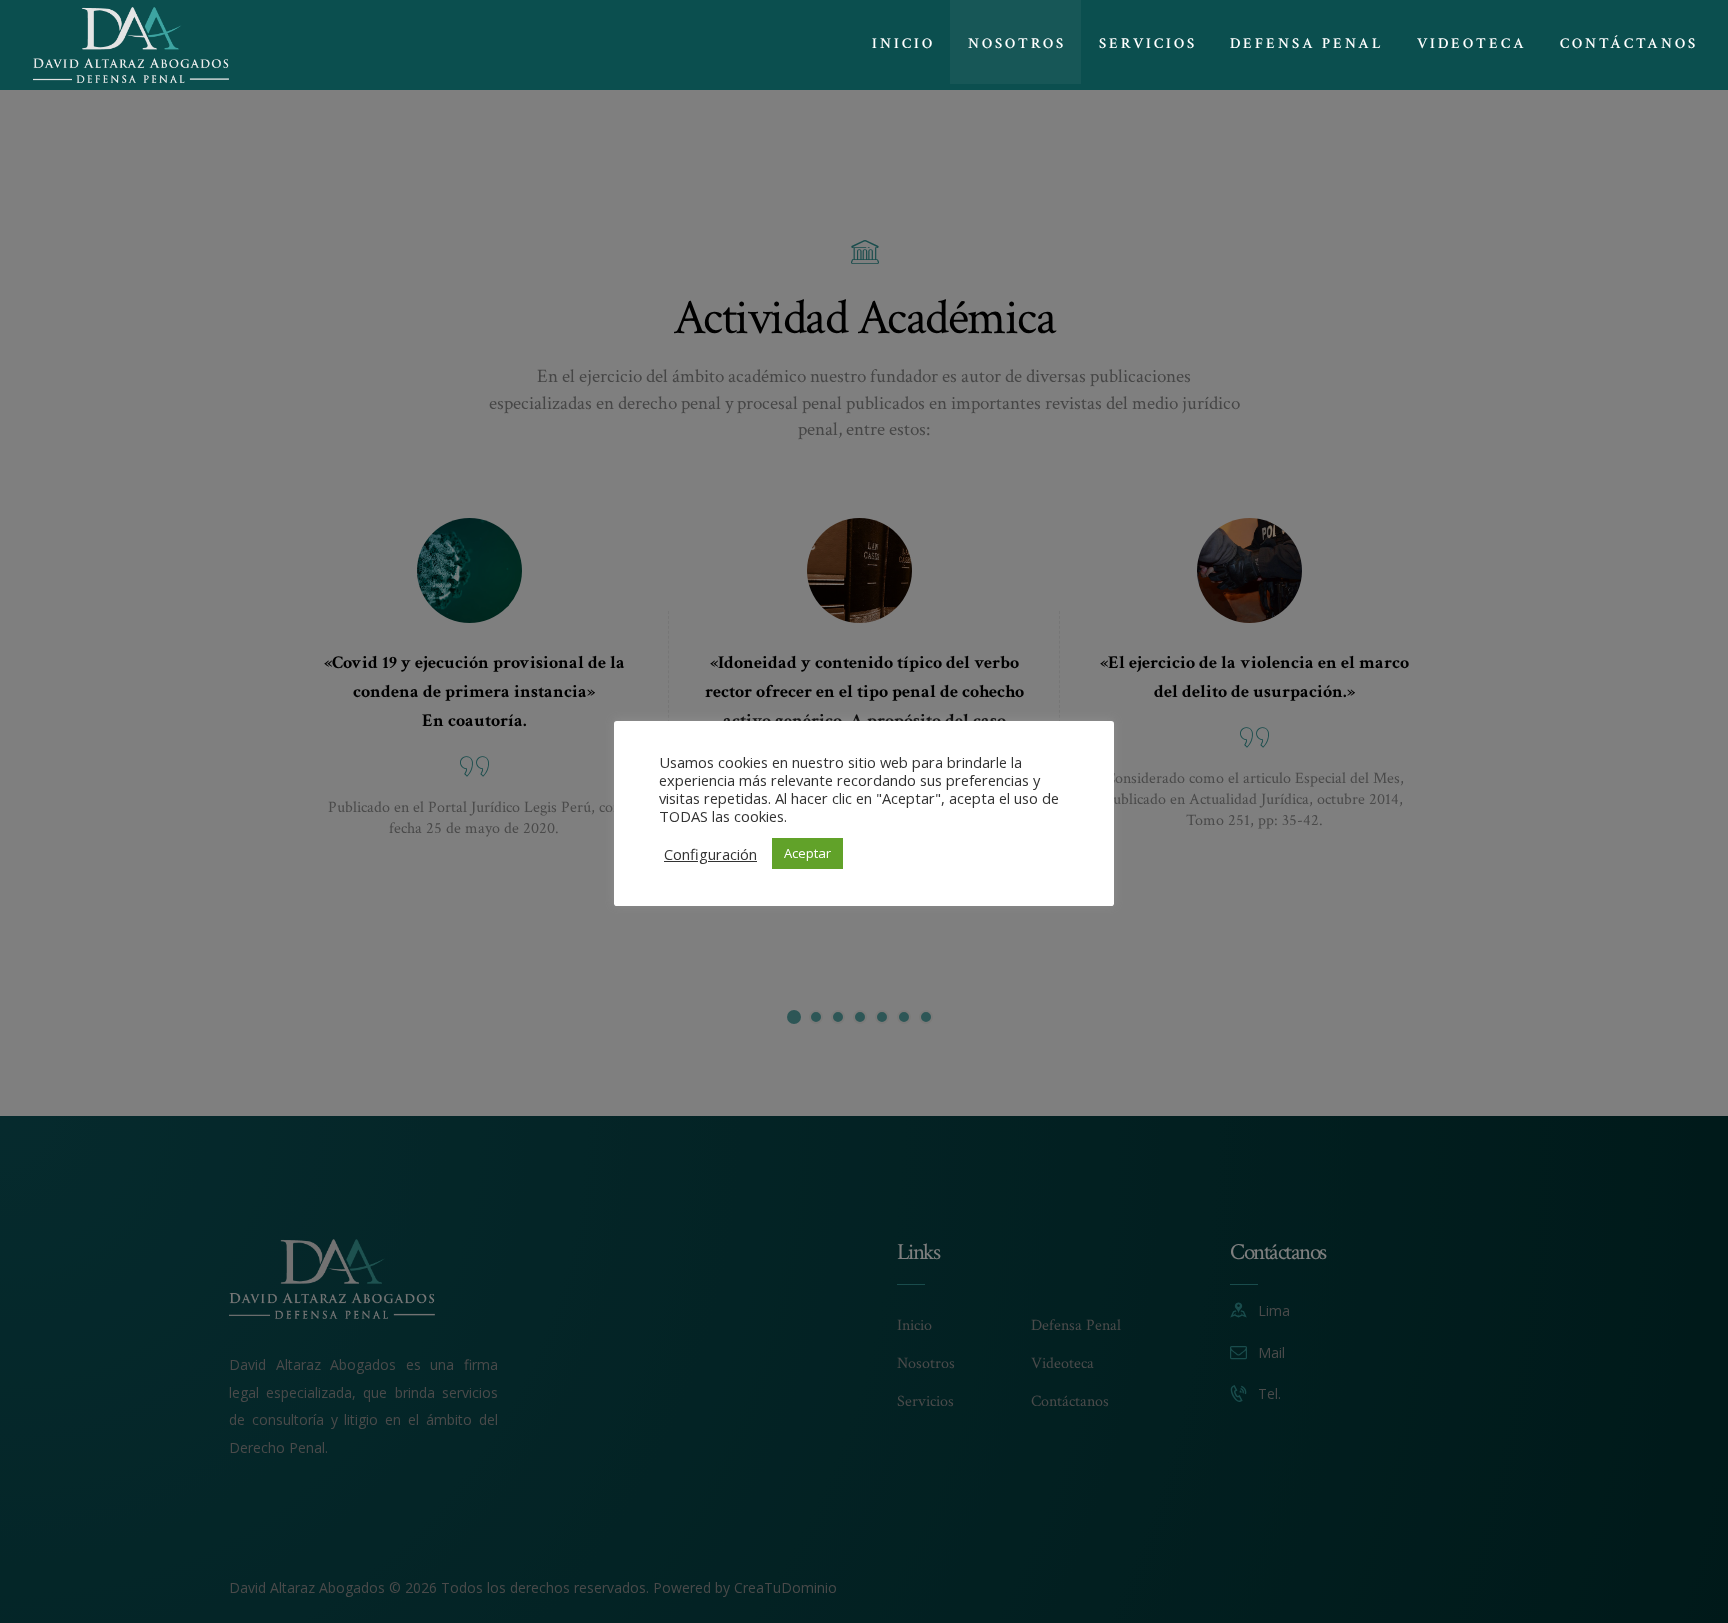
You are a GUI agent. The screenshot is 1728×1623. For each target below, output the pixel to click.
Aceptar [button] (807, 853)
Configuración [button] (710, 854)
